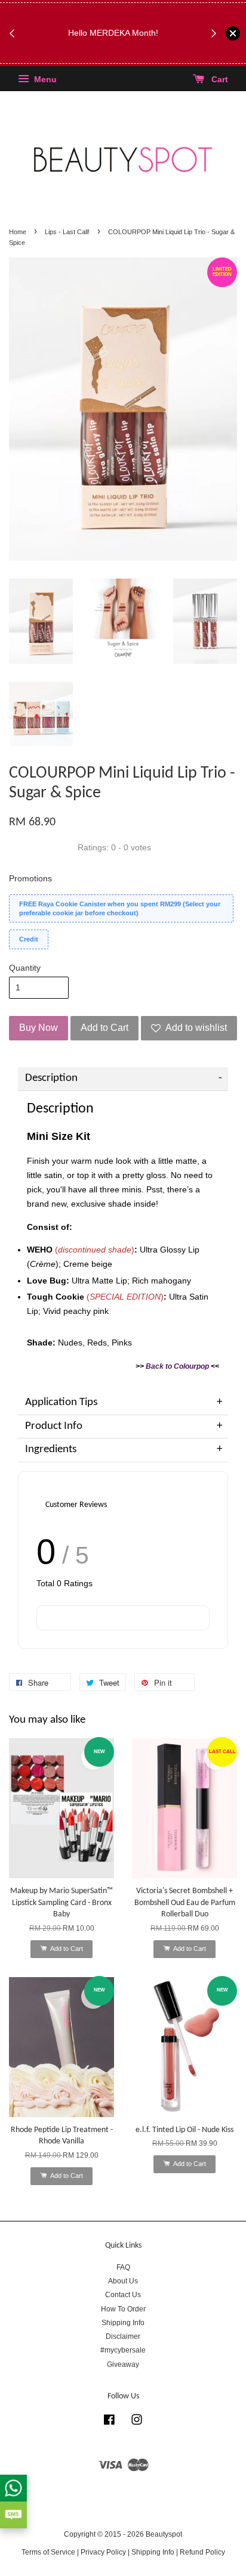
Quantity (25, 968)
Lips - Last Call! (67, 232)
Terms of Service (48, 2552)
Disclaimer (123, 2336)
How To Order (123, 2309)
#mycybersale (123, 2350)
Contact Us (123, 2295)
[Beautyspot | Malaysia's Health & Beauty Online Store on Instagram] (137, 2422)
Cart (219, 80)
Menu (44, 80)
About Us (123, 2281)
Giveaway (123, 2364)
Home (18, 232)
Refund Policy (202, 2552)
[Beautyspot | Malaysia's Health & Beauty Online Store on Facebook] (109, 2422)
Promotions (30, 878)
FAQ (123, 2267)
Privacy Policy (103, 2552)
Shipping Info (123, 2323)
